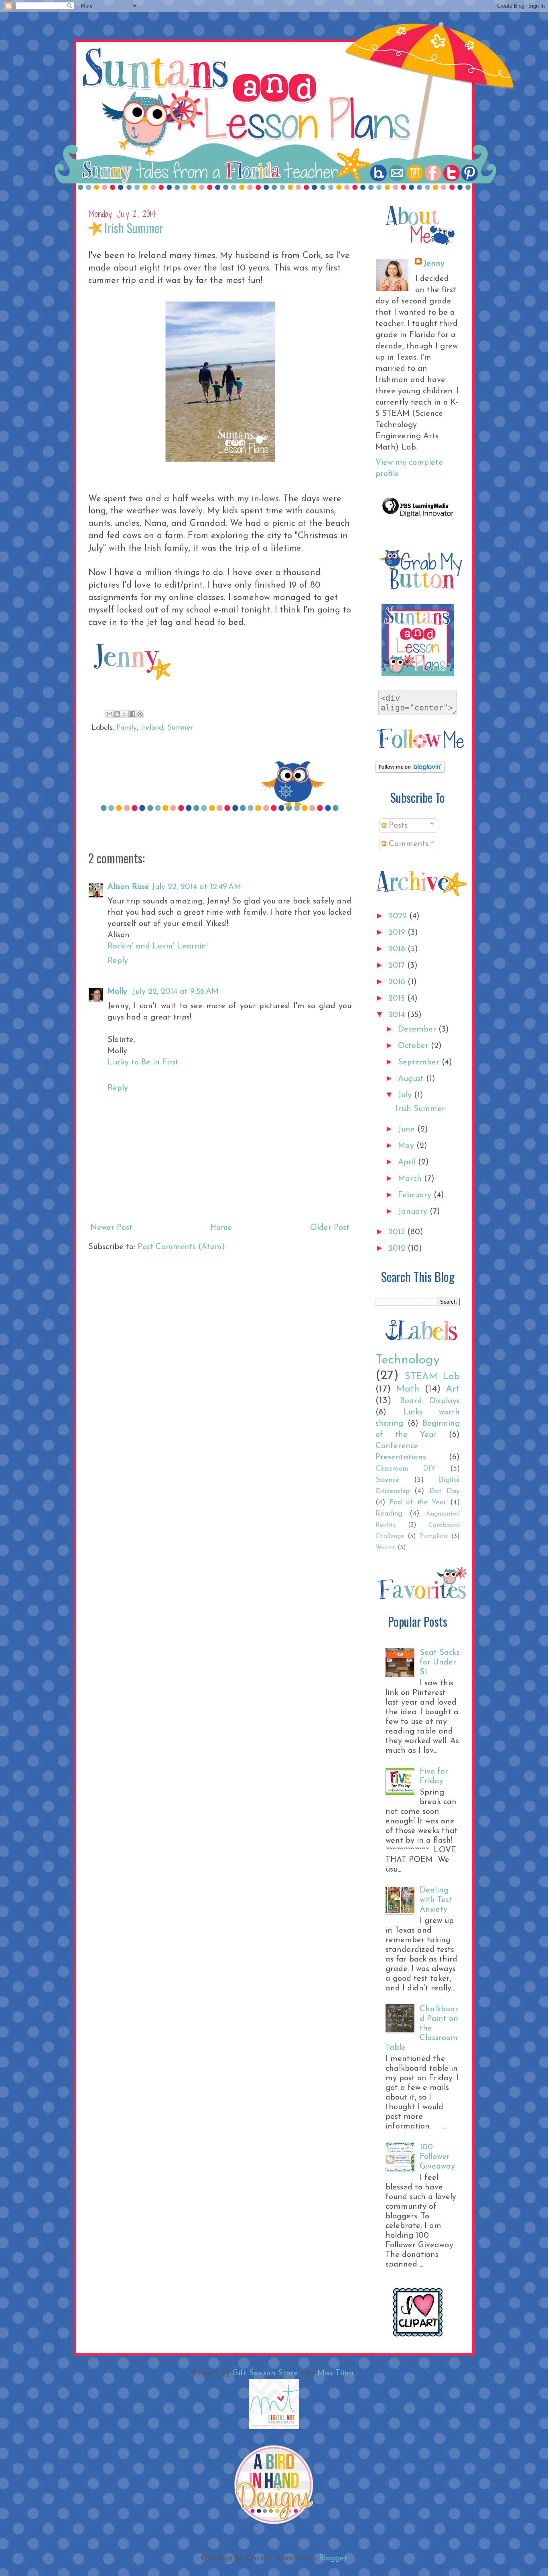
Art (453, 1389)
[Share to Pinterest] (140, 714)
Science (388, 1480)
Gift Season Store (265, 2373)
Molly (119, 992)
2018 (398, 949)
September (420, 1062)
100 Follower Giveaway (437, 2157)
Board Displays (430, 1401)
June (408, 1129)
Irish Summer (420, 1109)
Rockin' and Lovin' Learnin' (158, 946)
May (407, 1146)
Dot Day (444, 1491)
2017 (398, 966)
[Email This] (110, 714)
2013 (398, 1232)
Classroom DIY (406, 1469)
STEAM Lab (432, 1377)
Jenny (434, 264)
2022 (399, 916)
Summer (180, 728)
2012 (398, 1249)
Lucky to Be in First (143, 1062)
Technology (408, 1360)
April (408, 1162)
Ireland (152, 728)
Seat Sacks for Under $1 (440, 1662)
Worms (386, 1548)
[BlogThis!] (117, 714)
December (418, 1030)
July (406, 1095)
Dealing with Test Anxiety (436, 1900)
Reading (389, 1514)
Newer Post (111, 1228)
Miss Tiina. (336, 2373)
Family (127, 728)
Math (408, 1389)
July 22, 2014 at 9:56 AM (175, 992)
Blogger (333, 2558)
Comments (408, 844)
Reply (118, 961)
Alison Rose (128, 887)
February (416, 1195)
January (414, 1212)
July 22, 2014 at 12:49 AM (196, 887)
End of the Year (418, 1503)
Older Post (330, 1228)
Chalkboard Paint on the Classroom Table (422, 2029)
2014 (398, 1015)
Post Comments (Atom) (181, 1247)
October (414, 1046)
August (412, 1079)
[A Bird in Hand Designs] (274, 2523)
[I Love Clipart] (418, 2335)
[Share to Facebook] (132, 714)
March (411, 1179)
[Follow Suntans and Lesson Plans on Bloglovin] (410, 771)
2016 (398, 982)
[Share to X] (125, 714)
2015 (398, 999)
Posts (397, 826)
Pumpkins (433, 1536)
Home (221, 1228)
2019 (398, 933)
